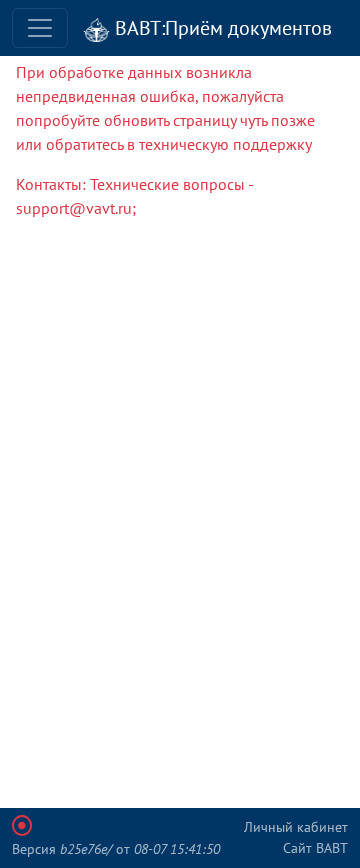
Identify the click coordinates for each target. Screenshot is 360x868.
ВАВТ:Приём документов (221, 28)
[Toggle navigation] (40, 28)
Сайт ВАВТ (315, 848)
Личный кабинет (296, 827)
